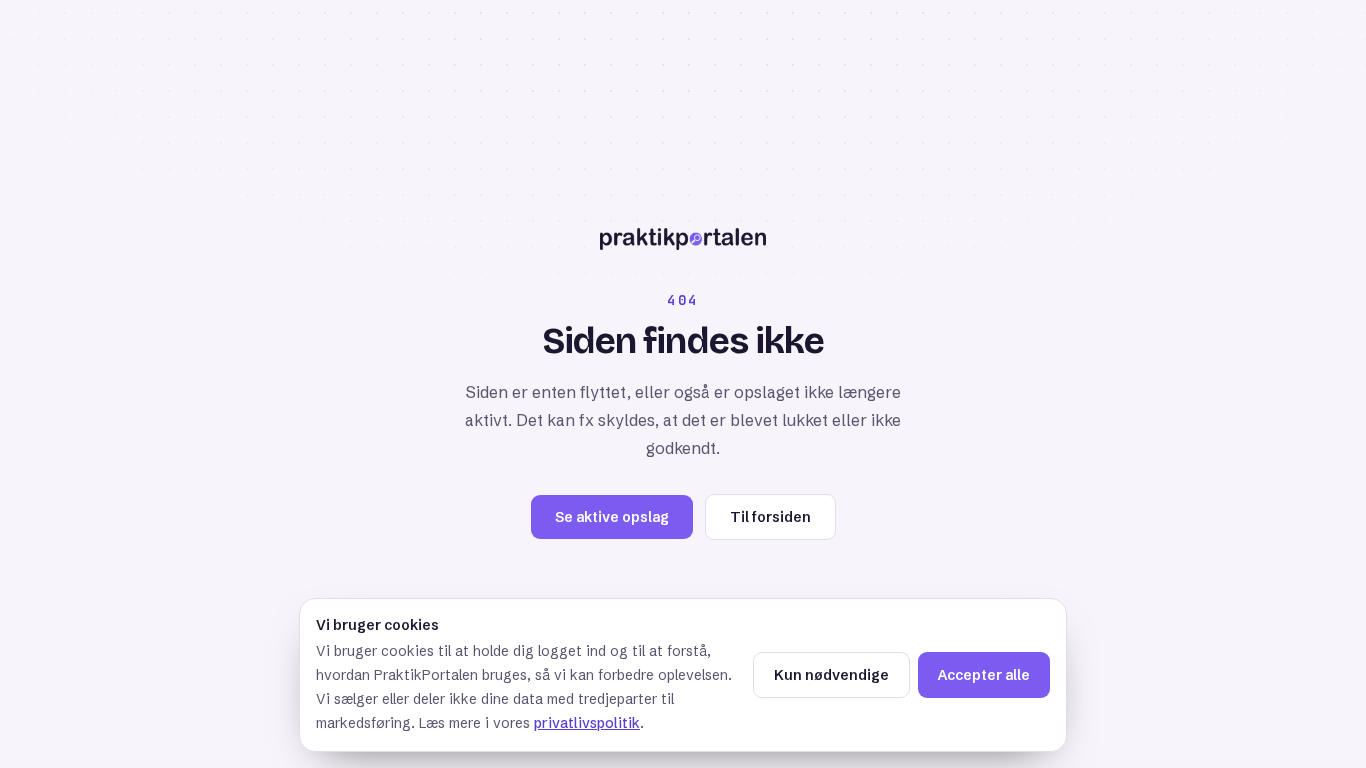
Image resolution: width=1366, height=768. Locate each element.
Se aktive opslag (612, 517)
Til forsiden (770, 517)
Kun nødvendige (831, 675)
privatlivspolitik (587, 723)
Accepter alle (984, 675)
